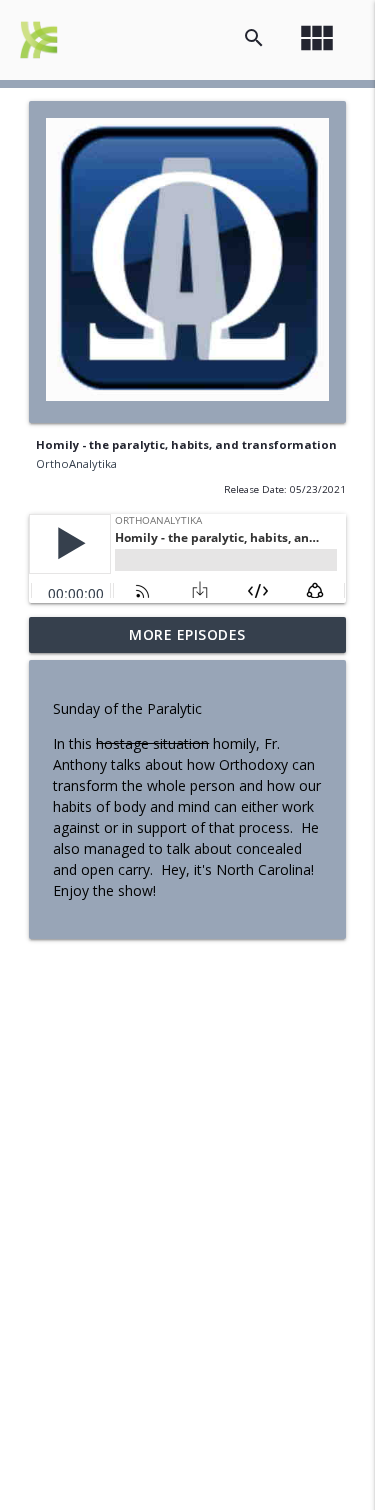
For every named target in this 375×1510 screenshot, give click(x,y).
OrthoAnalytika (76, 463)
